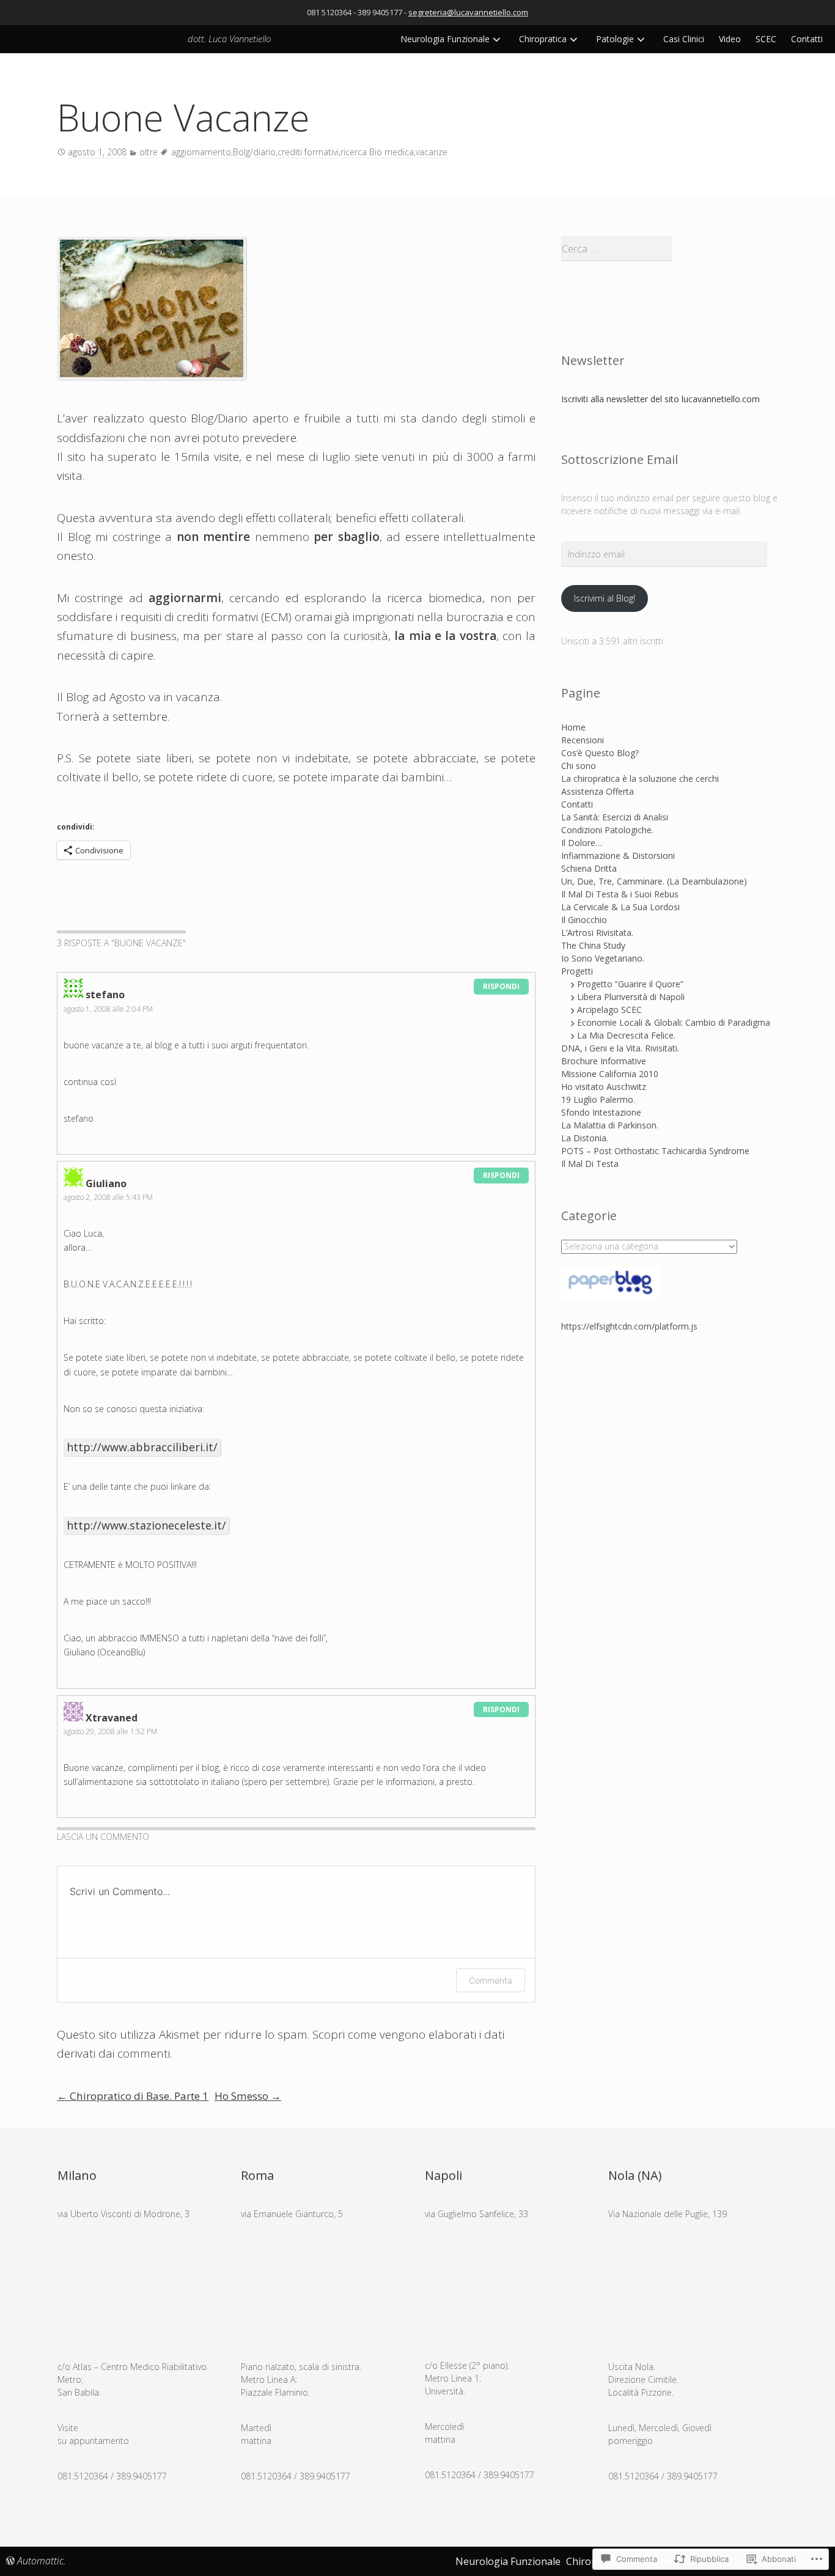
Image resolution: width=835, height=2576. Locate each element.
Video (730, 39)
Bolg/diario (254, 152)
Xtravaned (112, 1718)
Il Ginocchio (584, 920)
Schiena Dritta (589, 868)
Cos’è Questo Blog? (600, 753)
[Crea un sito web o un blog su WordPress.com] (10, 2561)
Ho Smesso (248, 2096)
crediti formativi (308, 152)
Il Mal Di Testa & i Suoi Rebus (620, 894)
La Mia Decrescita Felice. (626, 1035)
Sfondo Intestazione (601, 1112)
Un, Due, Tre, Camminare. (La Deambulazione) (654, 881)
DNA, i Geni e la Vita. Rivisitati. (620, 1048)
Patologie (615, 39)
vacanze (432, 152)
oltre (149, 152)
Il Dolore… (582, 843)
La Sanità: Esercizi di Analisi (615, 817)
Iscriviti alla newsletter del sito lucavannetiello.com (660, 399)
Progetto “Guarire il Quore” (630, 984)
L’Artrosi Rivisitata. (597, 933)
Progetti (577, 971)
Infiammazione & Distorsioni (618, 856)
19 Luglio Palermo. (598, 1099)
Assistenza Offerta (598, 791)
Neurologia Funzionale (445, 39)
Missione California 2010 (610, 1074)
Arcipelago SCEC (609, 1010)
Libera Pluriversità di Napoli (631, 997)
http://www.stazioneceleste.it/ (146, 1525)
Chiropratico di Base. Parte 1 (133, 2096)
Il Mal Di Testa (590, 1164)
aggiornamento (201, 152)
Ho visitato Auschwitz (604, 1087)
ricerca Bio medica (377, 152)
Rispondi (501, 986)
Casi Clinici (684, 39)
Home (573, 727)
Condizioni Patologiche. (607, 830)
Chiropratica (543, 39)
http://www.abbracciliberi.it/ (142, 1447)
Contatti (807, 39)
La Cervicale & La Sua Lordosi (620, 907)
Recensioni (583, 740)
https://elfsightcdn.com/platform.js (629, 1326)
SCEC (766, 39)
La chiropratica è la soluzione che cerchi (640, 778)
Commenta (491, 1980)
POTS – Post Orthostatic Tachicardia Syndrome (655, 1151)
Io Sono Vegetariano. (603, 958)
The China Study (593, 945)
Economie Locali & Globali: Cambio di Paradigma (674, 1022)
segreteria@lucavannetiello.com (468, 12)
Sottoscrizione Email (620, 459)
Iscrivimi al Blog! (605, 598)
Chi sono (579, 766)
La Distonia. (585, 1138)
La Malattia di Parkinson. (610, 1125)
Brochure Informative (604, 1061)
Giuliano (106, 1183)
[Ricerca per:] (670, 249)
